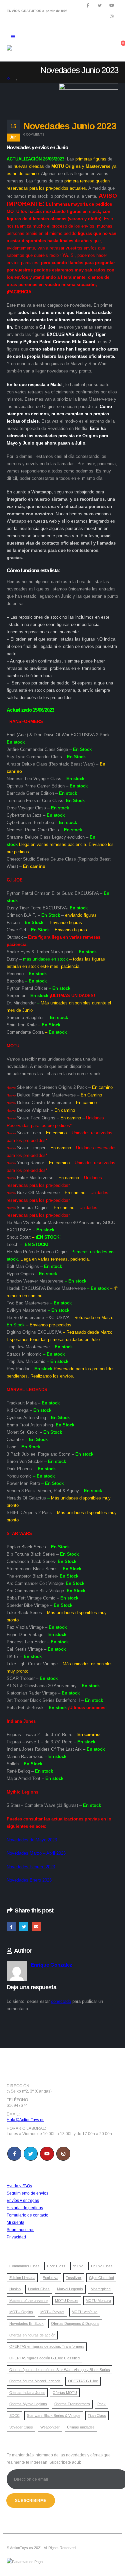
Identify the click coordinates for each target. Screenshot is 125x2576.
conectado (61, 2001)
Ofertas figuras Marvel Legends (35, 2381)
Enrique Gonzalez (51, 1965)
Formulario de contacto (27, 2215)
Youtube (47, 2154)
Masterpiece (101, 2289)
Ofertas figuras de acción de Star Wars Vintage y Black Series (60, 2370)
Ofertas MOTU (65, 2393)
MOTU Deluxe (67, 2301)
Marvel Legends (70, 2289)
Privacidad (16, 2237)
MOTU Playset (52, 2312)
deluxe (78, 2266)
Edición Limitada (22, 2278)
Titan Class (97, 2416)
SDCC (14, 2416)
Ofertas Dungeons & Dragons (75, 2323)
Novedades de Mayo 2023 (32, 1840)
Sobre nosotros (20, 2230)
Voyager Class (21, 2427)
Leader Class (39, 2289)
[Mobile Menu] (13, 37)
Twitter (24, 1927)
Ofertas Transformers (72, 2404)
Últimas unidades (81, 2427)
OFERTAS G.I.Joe (83, 2381)
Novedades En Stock (26, 2323)
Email (36, 1927)
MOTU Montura (98, 2301)
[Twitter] (100, 5)
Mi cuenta (15, 2222)
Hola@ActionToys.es (25, 2120)
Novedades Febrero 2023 (31, 1867)
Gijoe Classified (101, 2278)
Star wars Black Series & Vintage (54, 2416)
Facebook (11, 1927)
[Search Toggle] (51, 37)
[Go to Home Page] (9, 79)
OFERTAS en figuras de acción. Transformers (47, 2346)
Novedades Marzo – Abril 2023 (36, 1853)
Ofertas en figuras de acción (32, 2335)
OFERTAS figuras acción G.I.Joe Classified (44, 2358)
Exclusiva (50, 2278)
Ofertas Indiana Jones (27, 2393)
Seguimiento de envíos (27, 2193)
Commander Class (24, 2266)
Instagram (63, 2154)
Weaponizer (50, 2427)
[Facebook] (88, 5)
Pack (101, 2404)
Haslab (15, 2289)
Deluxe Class (102, 2266)
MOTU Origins (21, 2312)
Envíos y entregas (23, 2200)
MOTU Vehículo (84, 2312)
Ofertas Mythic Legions (28, 2404)
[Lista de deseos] (103, 47)
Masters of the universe (28, 2301)
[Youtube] (112, 5)
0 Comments (34, 135)
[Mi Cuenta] (87, 47)
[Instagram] (112, 16)
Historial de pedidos (25, 2208)
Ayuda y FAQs (19, 2186)
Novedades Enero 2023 (29, 1880)
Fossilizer (73, 2278)
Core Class (56, 2266)
